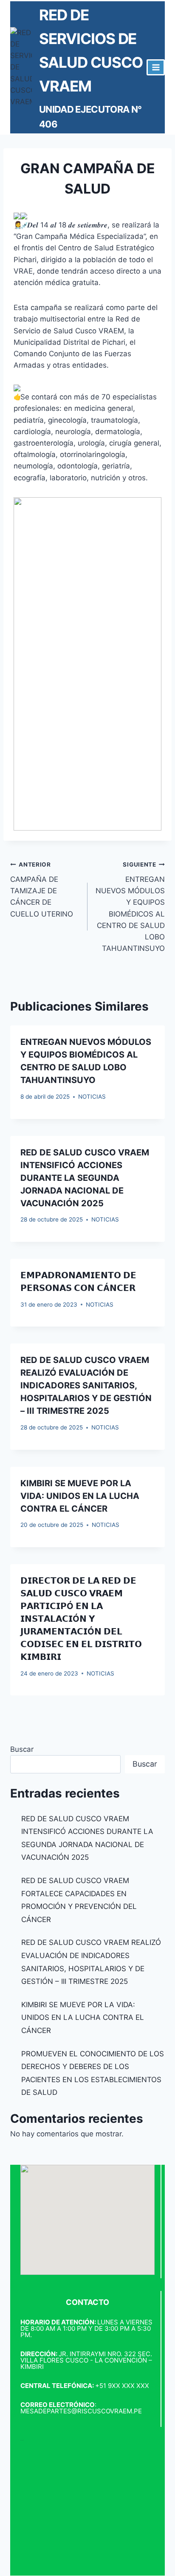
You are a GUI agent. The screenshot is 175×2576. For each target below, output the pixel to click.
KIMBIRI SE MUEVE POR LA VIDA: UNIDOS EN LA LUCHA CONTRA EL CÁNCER (80, 1496)
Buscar (22, 1749)
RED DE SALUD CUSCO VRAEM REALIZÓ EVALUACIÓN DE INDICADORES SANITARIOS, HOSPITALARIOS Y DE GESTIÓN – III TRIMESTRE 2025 (86, 1385)
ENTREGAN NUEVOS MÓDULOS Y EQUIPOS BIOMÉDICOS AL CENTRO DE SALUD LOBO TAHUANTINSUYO (130, 907)
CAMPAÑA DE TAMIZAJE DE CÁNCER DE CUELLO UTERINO (42, 889)
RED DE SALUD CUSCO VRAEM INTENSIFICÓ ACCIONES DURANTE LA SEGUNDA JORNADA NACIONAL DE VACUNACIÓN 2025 (85, 1178)
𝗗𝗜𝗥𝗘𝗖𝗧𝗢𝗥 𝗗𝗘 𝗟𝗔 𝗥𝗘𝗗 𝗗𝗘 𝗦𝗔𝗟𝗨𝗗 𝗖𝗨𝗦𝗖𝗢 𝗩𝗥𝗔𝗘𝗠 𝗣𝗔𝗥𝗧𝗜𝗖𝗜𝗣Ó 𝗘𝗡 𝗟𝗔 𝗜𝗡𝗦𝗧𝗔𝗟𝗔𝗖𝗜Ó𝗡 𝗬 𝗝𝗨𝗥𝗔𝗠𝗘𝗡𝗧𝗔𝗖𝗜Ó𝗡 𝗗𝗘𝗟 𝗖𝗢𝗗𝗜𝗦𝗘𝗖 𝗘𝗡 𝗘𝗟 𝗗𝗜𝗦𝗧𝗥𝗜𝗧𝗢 (81, 1619)
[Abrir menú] (156, 67)
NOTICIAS (92, 1097)
